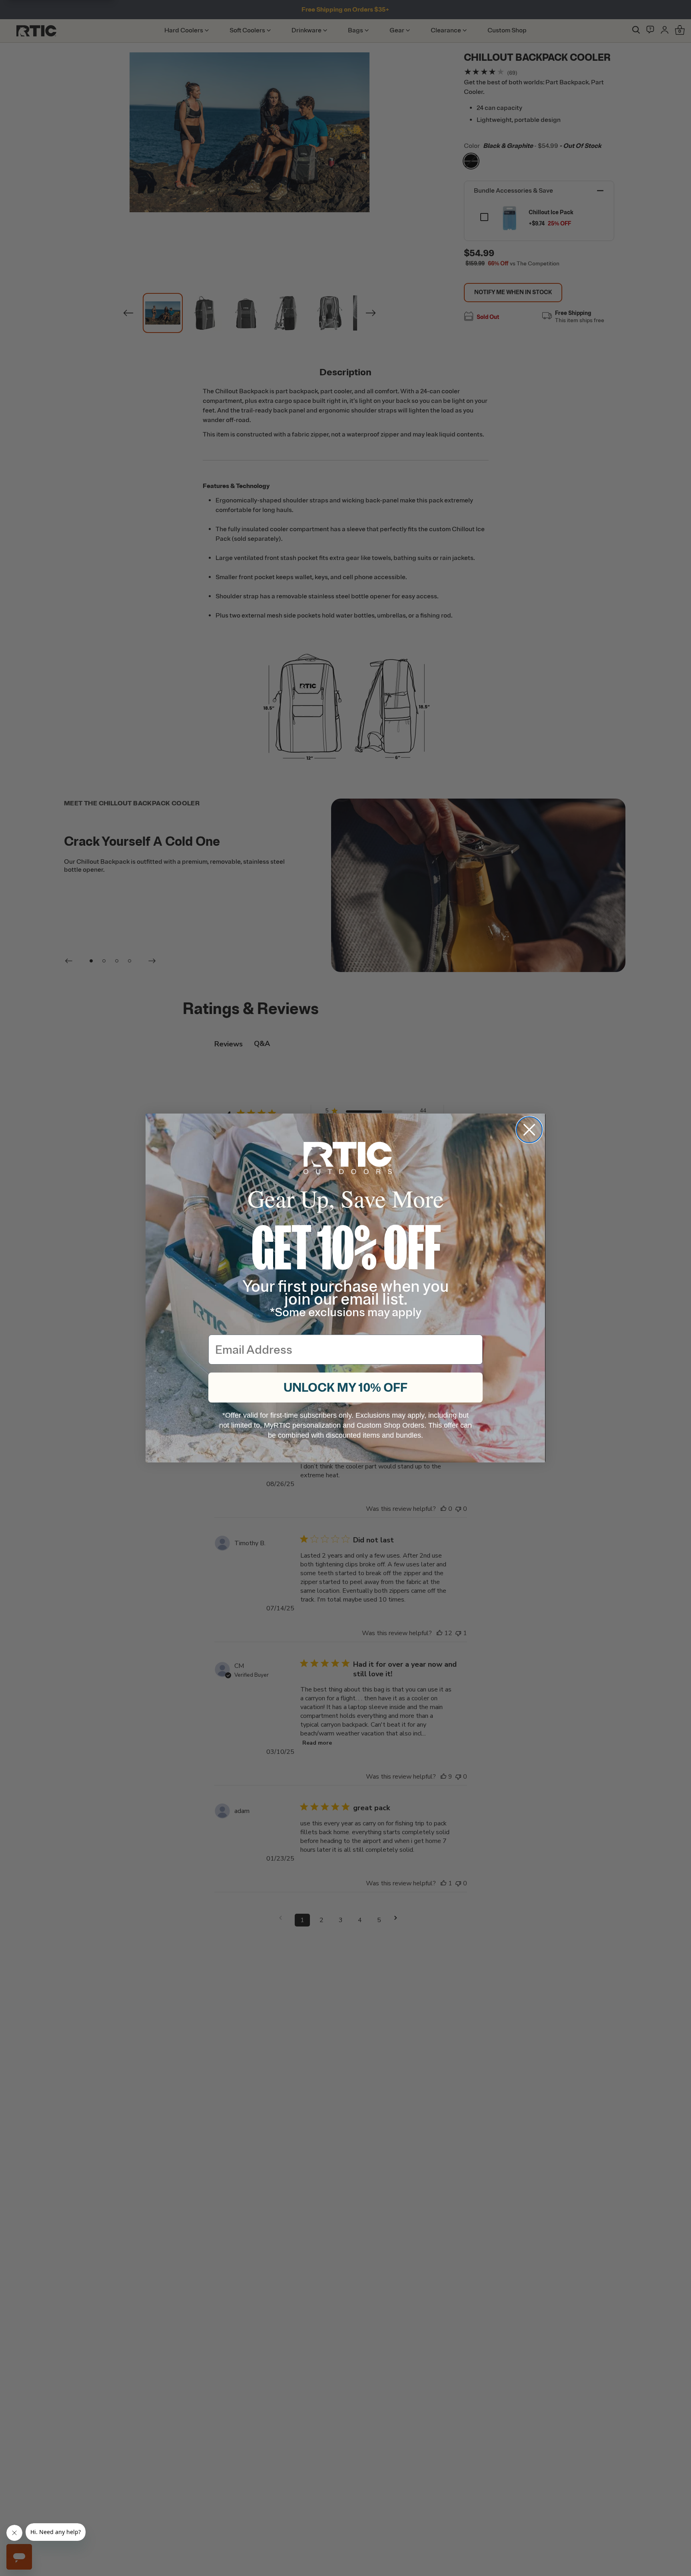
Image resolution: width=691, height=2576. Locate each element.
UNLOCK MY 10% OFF (345, 1388)
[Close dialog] (529, 1130)
